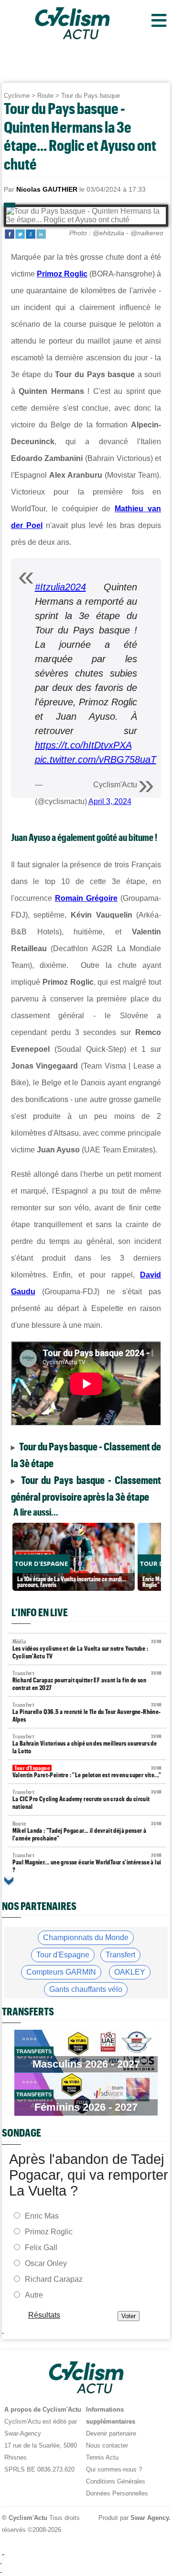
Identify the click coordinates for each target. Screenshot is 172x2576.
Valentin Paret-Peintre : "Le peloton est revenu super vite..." (87, 1772)
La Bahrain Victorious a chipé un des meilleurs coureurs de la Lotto (87, 1744)
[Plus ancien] (9, 1881)
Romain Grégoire (86, 898)
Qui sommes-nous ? (114, 2469)
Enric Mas (42, 2216)
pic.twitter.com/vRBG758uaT (96, 759)
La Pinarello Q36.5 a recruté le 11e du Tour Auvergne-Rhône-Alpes (87, 1712)
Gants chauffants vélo (86, 1989)
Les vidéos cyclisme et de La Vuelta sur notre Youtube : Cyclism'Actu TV (87, 1649)
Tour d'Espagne (63, 1955)
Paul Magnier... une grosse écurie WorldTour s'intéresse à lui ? (87, 1863)
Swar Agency (149, 2518)
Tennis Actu (102, 2457)
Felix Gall (41, 2248)
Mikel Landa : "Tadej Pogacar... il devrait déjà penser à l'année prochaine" (87, 1831)
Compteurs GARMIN (61, 1972)
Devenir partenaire (111, 2433)
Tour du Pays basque (91, 96)
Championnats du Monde (86, 1938)
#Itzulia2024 (60, 587)
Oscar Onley (46, 2263)
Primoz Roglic (62, 274)
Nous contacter (107, 2445)
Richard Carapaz (54, 2279)
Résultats (44, 2315)
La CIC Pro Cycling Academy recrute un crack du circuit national (87, 1800)
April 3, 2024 (110, 801)
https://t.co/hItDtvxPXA (83, 745)
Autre (34, 2295)
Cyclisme (17, 96)
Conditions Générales (116, 2481)
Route (45, 96)
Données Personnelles (117, 2493)
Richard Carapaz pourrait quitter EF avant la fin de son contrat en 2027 (87, 1681)
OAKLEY (130, 1972)
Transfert (120, 1955)
